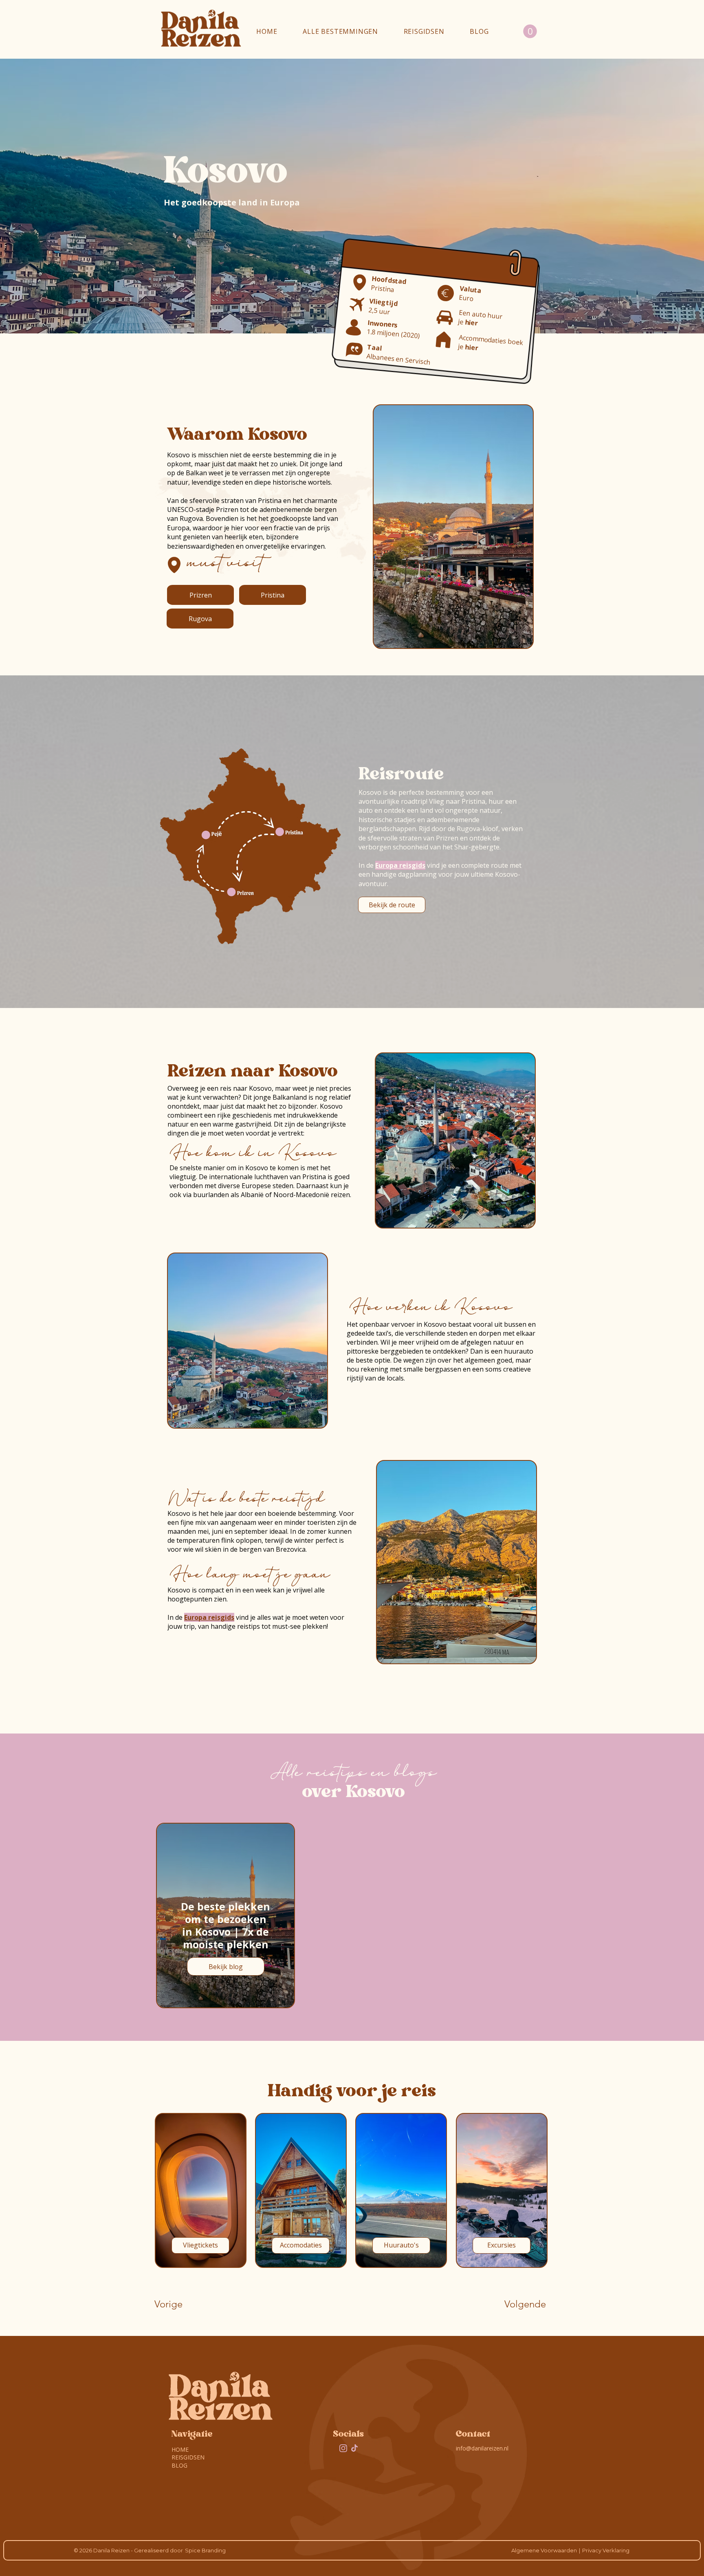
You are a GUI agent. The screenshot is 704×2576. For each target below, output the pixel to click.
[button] (340, 31)
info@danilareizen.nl (482, 2448)
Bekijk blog (226, 1966)
